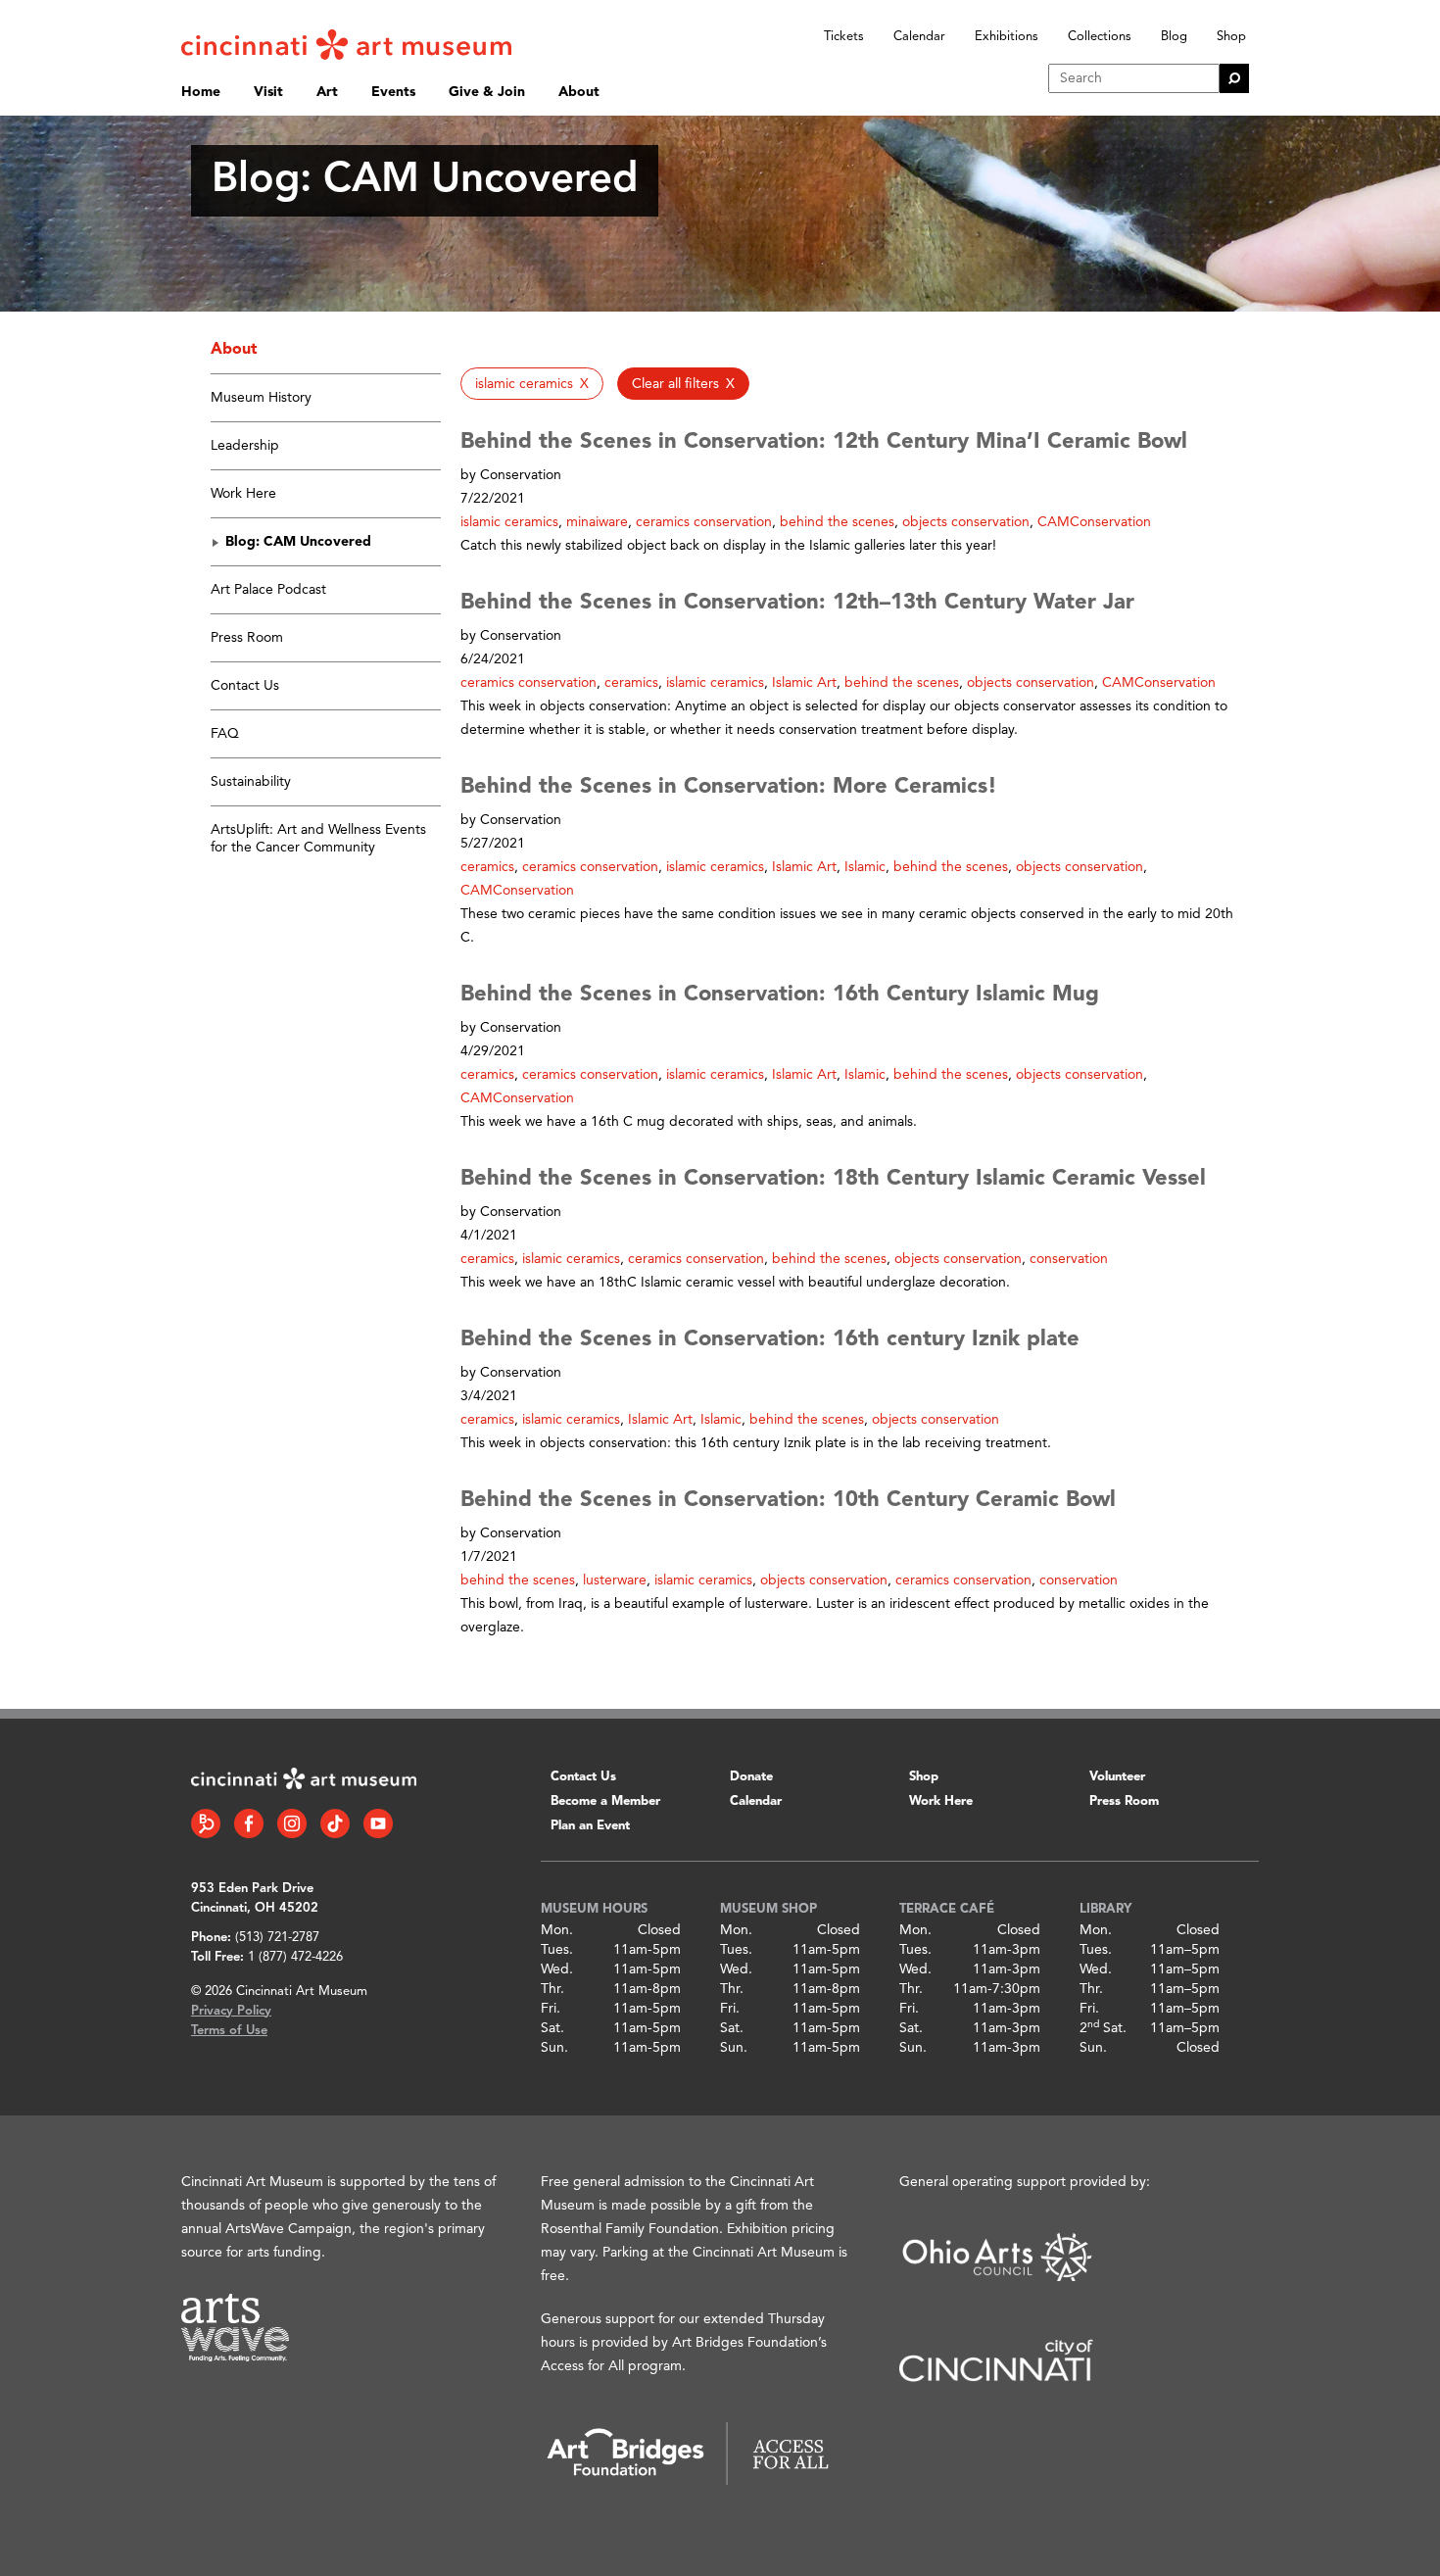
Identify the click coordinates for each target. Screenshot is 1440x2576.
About (579, 92)
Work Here (243, 494)
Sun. (554, 2048)
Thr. (552, 1989)
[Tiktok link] (335, 1823)
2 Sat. (1103, 2028)
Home (201, 92)
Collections (1100, 37)
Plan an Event (590, 1826)
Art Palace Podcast (268, 590)
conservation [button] (1069, 1259)
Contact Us (245, 686)
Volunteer (1117, 1777)
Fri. (551, 2009)
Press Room (247, 638)
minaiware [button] (597, 522)
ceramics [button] (631, 683)
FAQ (225, 734)
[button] (532, 384)
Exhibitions (1007, 37)
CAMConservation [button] (1094, 522)
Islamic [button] (865, 867)
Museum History (261, 398)
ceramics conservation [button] (704, 522)
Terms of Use (229, 2031)
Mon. (557, 1930)
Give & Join (487, 92)
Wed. (557, 1969)
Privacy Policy (231, 2011)
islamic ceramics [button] (509, 522)
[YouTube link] (378, 1823)
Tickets (844, 37)
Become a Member (605, 1801)
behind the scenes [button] (837, 522)
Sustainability (251, 782)
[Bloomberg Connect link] (206, 1823)
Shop (1231, 37)
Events (393, 92)
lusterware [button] (615, 1580)
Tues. (557, 1950)
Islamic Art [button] (804, 683)
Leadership (245, 446)
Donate (751, 1777)
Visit (268, 92)
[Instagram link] (292, 1823)
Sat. (552, 2028)
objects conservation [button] (966, 522)
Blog (1174, 37)
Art (327, 92)
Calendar (919, 37)
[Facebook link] (249, 1823)
